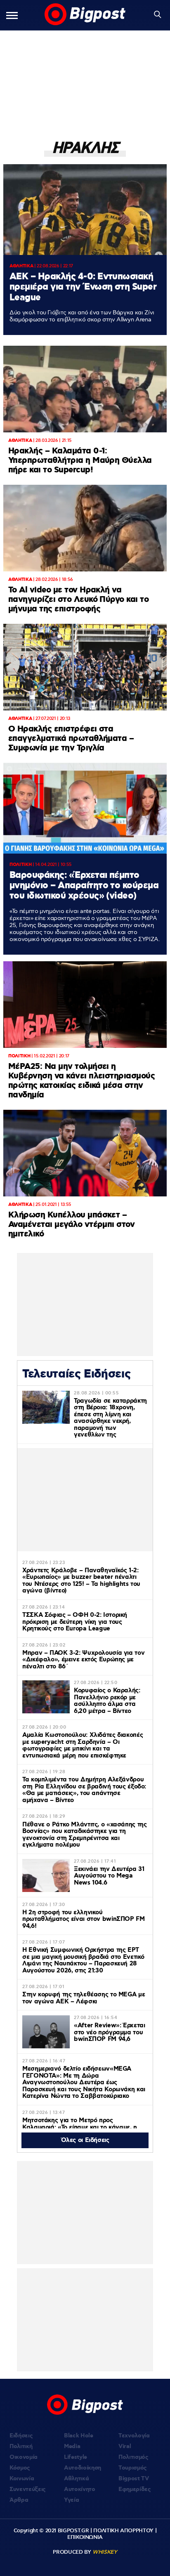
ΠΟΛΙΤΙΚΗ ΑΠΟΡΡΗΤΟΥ (123, 2531)
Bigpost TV (134, 2479)
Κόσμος (20, 2468)
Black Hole (79, 2436)
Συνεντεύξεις (28, 2489)
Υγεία (71, 2500)
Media (72, 2446)
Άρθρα (19, 2500)
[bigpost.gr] (85, 15)
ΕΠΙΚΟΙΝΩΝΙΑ (85, 2537)
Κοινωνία (22, 2479)
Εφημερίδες (135, 2489)
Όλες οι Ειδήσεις (85, 2140)
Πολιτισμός (133, 2457)
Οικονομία (24, 2457)
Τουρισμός (133, 2468)
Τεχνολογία (134, 2436)
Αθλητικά (76, 2479)
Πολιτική (21, 2446)
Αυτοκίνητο (80, 2489)
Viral (125, 2446)
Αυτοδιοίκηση (83, 2468)
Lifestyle (76, 2457)
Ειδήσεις (21, 2436)
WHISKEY (105, 2552)
